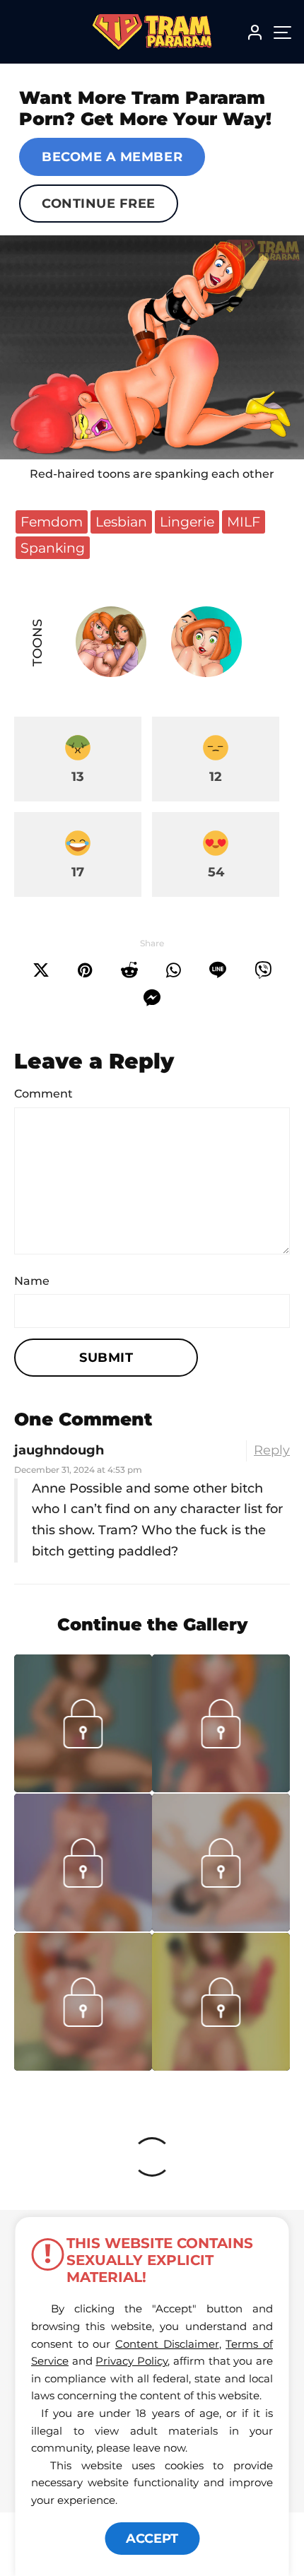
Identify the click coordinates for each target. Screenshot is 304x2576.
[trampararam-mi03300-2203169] (83, 2066)
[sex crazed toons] (152, 347)
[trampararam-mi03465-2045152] (83, 1927)
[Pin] (85, 970)
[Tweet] (41, 970)
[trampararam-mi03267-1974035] (221, 2066)
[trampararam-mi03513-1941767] (221, 1788)
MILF (244, 522)
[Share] (174, 970)
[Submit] (129, 970)
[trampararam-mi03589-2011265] (83, 1788)
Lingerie (187, 522)
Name (32, 1281)
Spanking (53, 548)
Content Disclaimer (167, 2344)
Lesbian (121, 522)
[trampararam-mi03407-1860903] (221, 1927)
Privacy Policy (131, 2361)
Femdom (52, 522)
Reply (272, 1450)
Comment (43, 1094)
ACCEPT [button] (152, 2539)
